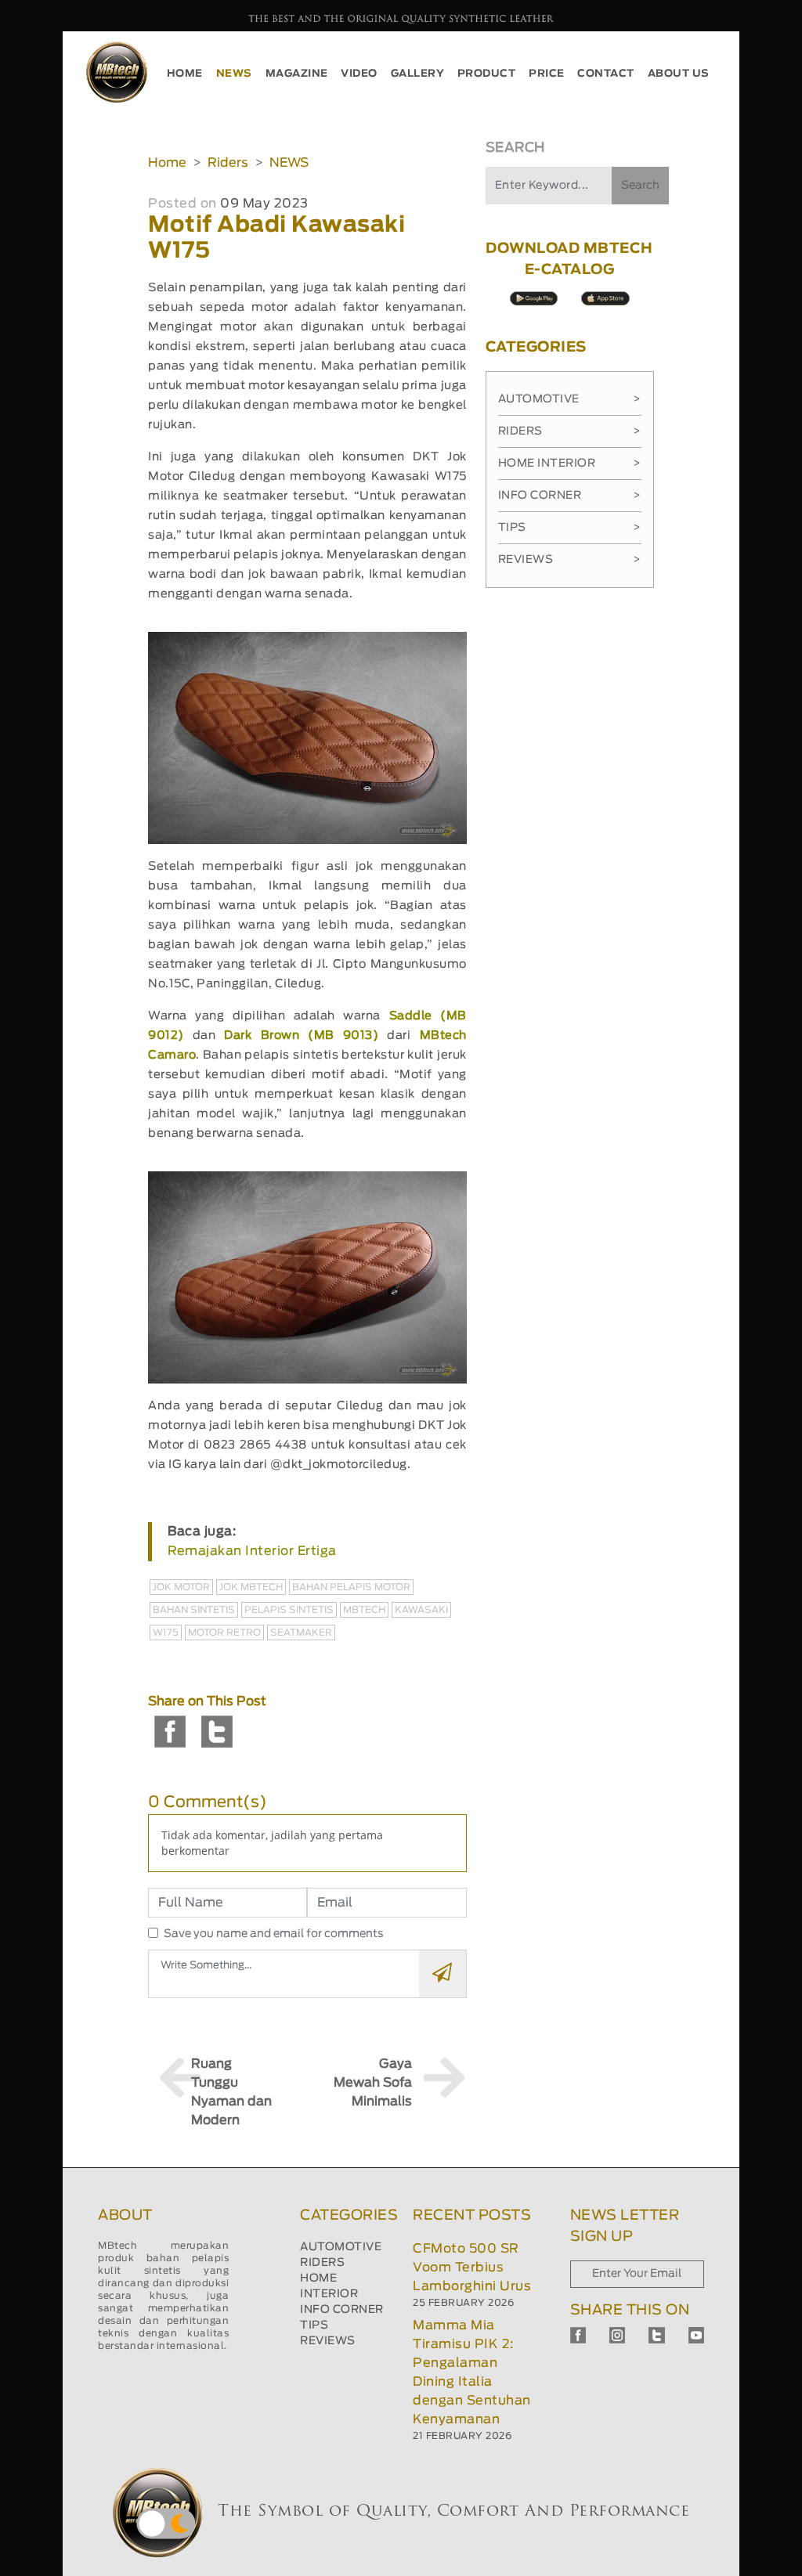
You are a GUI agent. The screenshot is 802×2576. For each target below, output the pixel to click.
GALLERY (418, 74)
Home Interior (570, 464)
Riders (228, 163)
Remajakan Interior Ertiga (252, 1551)
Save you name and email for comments (274, 1934)
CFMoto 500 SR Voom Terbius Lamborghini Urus (472, 2268)
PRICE (547, 74)
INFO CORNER (342, 2310)
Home (167, 163)
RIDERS (322, 2263)
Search (640, 186)
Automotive (570, 399)
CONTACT (606, 74)
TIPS (314, 2325)
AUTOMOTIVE (341, 2247)
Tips (570, 528)
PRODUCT (487, 74)
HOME (185, 74)
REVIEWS (328, 2341)
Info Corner (570, 496)
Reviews (570, 560)
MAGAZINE (297, 74)
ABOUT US (679, 74)
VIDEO (359, 74)
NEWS (234, 74)
